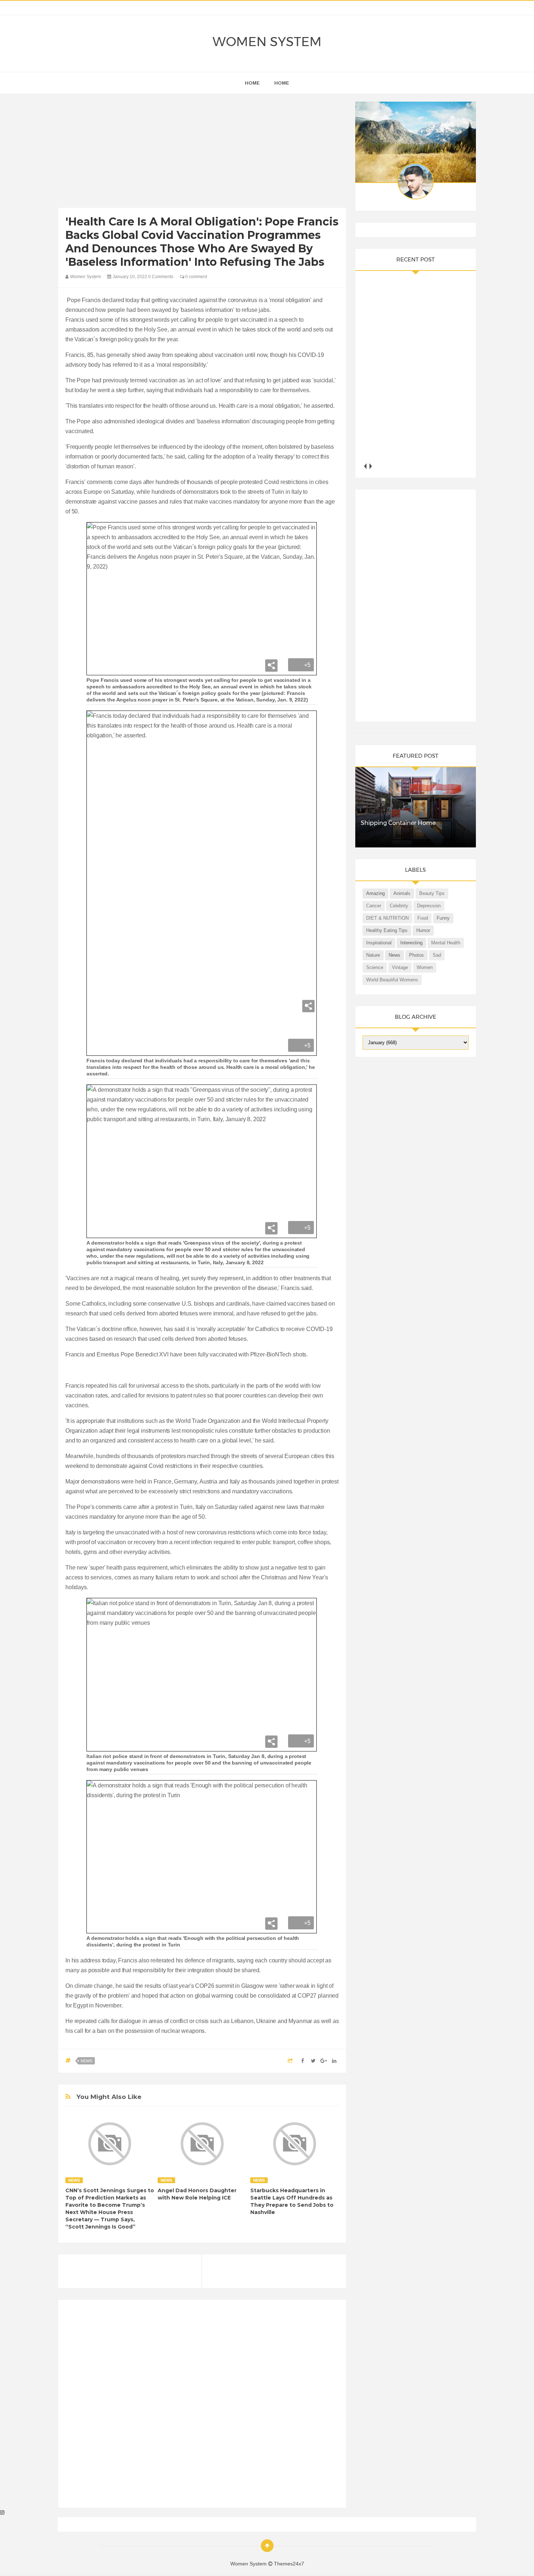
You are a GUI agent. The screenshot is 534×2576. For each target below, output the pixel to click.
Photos (416, 955)
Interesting (411, 943)
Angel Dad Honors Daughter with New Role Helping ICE (197, 2194)
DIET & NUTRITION (387, 918)
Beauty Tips (432, 893)
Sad (437, 955)
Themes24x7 (289, 2564)
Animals (402, 893)
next (371, 466)
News (86, 2061)
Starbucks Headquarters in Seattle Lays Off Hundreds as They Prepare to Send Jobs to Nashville (292, 2201)
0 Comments (161, 277)
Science (375, 967)
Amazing (375, 893)
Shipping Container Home (398, 823)
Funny (443, 918)
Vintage (400, 967)
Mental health (446, 943)
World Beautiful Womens (392, 980)
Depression (429, 906)
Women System (267, 42)
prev (365, 466)
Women (425, 967)
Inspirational (379, 943)
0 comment (196, 277)
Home (282, 83)
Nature (373, 955)
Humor (423, 930)
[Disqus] (202, 2407)
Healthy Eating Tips (387, 930)
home (252, 83)
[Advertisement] (202, 152)
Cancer (374, 906)
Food (423, 918)
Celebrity (399, 906)
